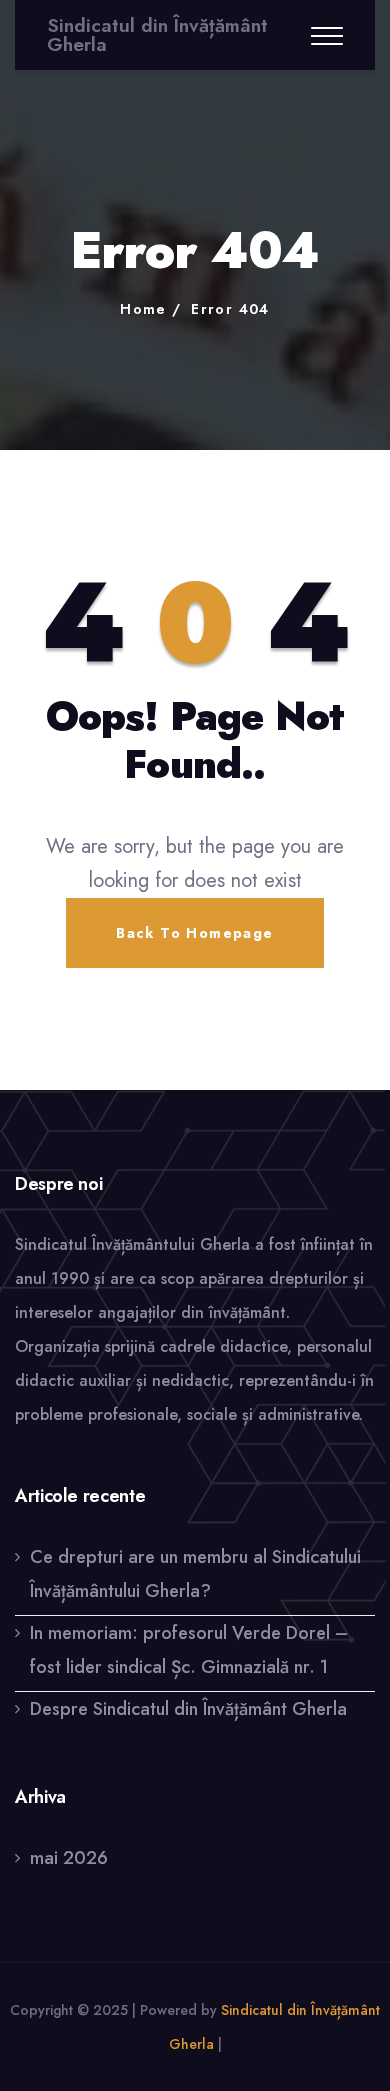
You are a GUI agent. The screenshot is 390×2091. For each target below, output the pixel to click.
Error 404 (230, 309)
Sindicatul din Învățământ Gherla (157, 35)
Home (143, 309)
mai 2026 (69, 1858)
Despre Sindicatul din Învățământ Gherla (188, 1709)
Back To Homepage (194, 933)
